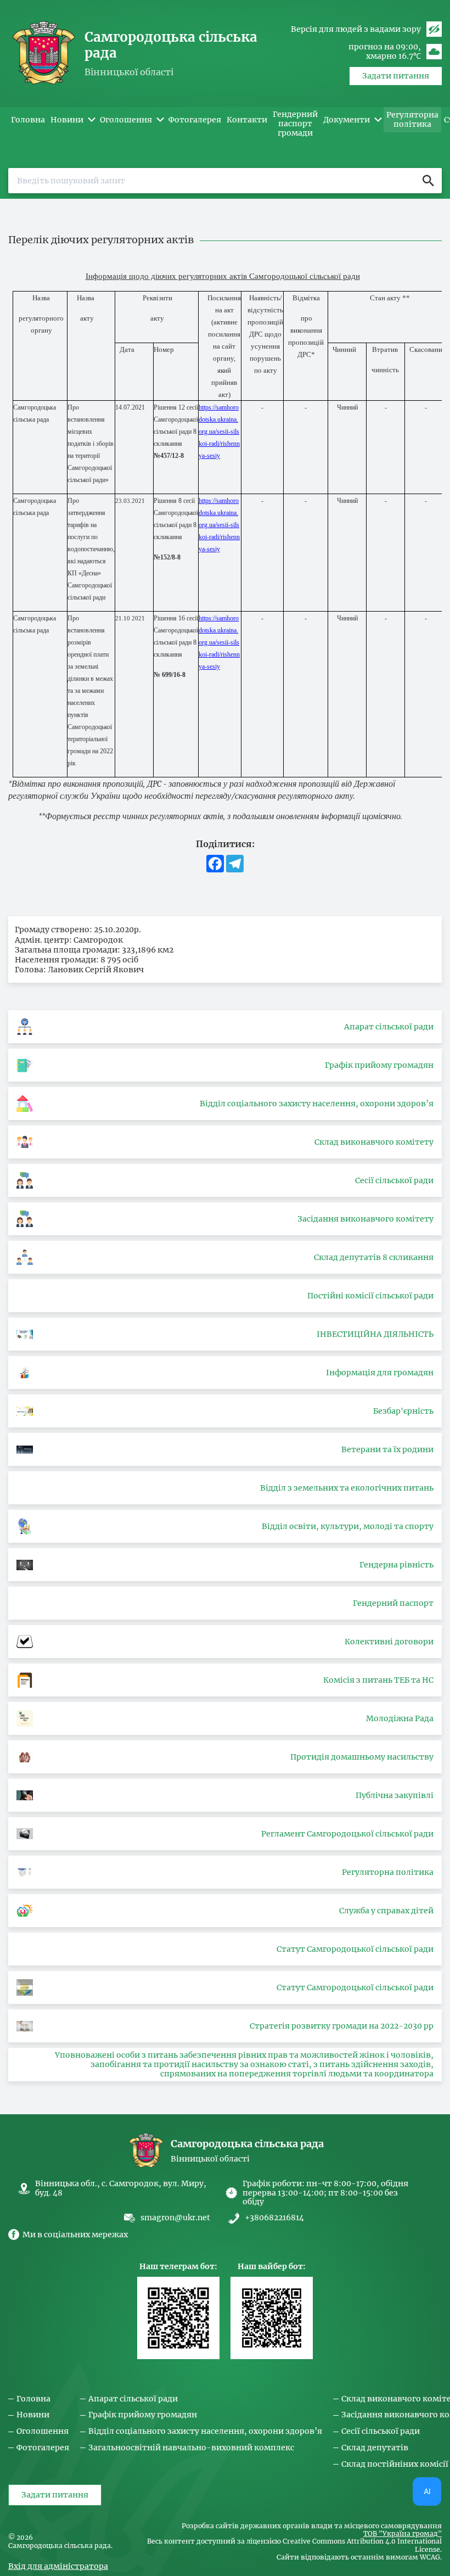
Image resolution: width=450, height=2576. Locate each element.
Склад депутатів (375, 2448)
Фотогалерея (43, 2448)
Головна (33, 2399)
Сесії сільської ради (381, 2431)
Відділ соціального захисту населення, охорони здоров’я (205, 2431)
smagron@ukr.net (175, 2217)
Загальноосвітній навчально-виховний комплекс (191, 2448)
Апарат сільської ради (133, 2399)
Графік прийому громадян (143, 2415)
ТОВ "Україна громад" (403, 2534)
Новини (33, 2415)
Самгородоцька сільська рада (171, 45)
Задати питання (396, 76)
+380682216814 (274, 2218)
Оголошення (43, 2431)
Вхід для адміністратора (58, 2566)
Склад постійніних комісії (395, 2464)
